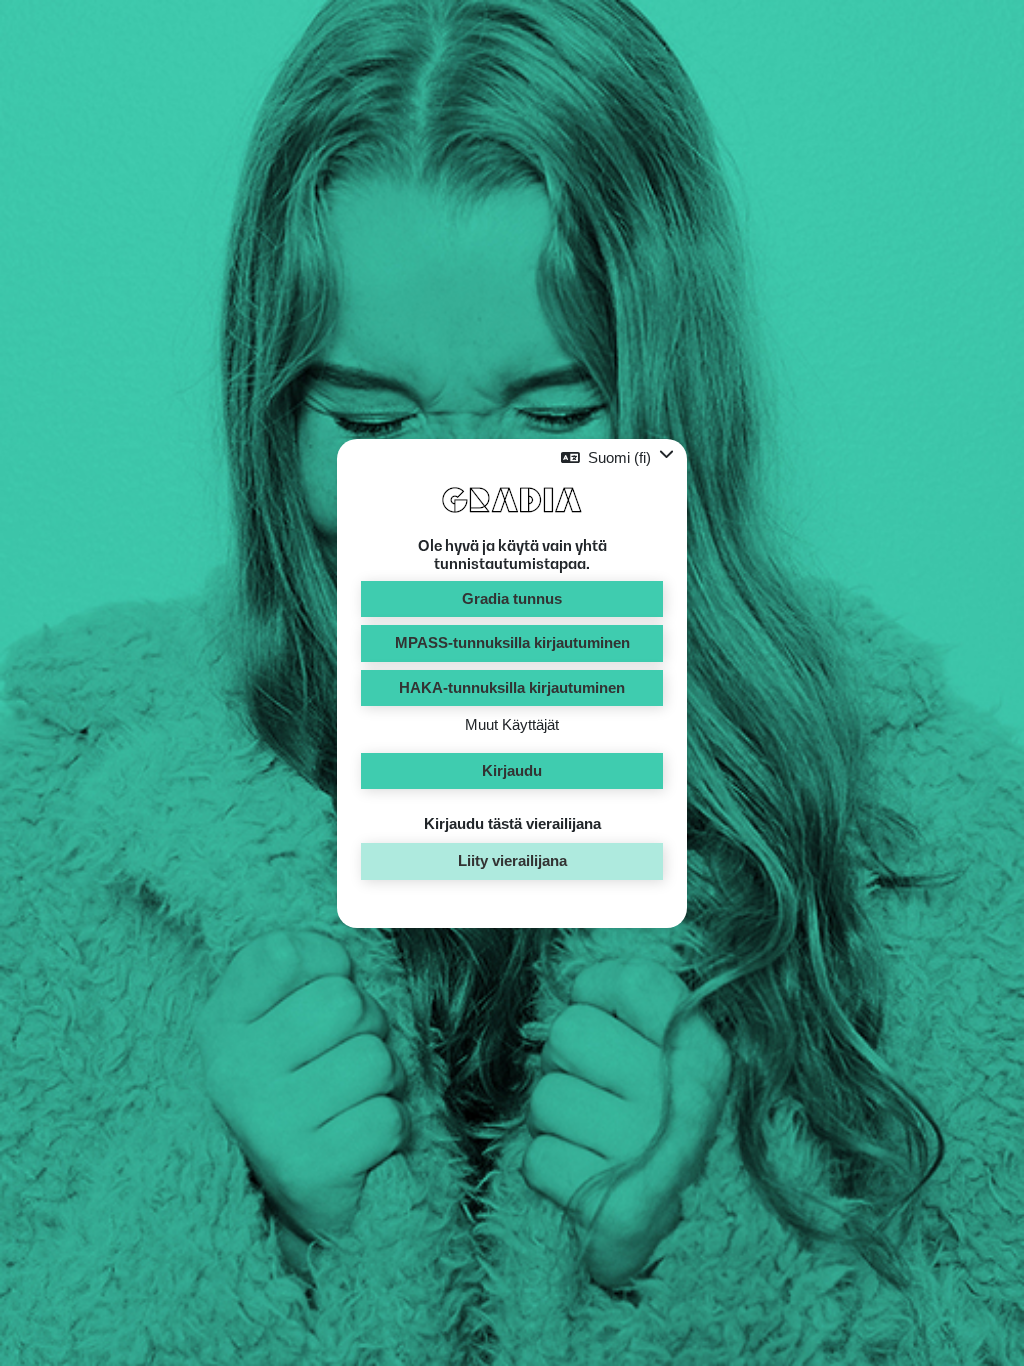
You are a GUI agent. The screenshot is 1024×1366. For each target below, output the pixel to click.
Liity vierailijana (512, 860)
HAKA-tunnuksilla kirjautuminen (512, 687)
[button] (617, 457)
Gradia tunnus (512, 598)
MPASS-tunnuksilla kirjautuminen (512, 642)
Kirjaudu (512, 770)
